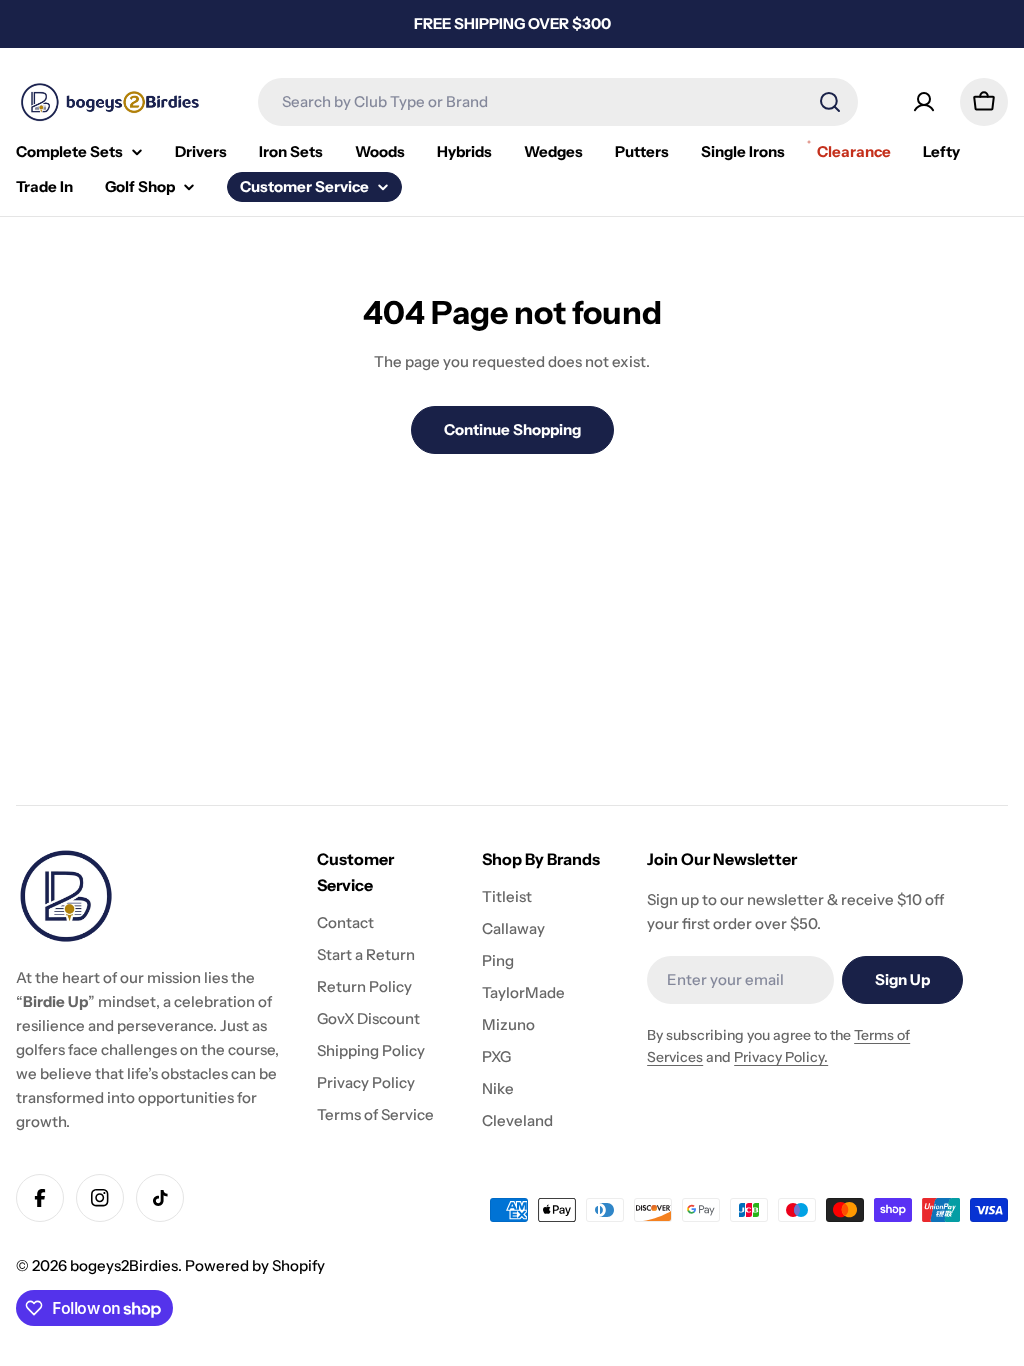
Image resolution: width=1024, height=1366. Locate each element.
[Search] (830, 102)
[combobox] (558, 102)
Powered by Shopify (255, 1265)
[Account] (924, 102)
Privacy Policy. (781, 1057)
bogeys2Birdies (124, 1265)
